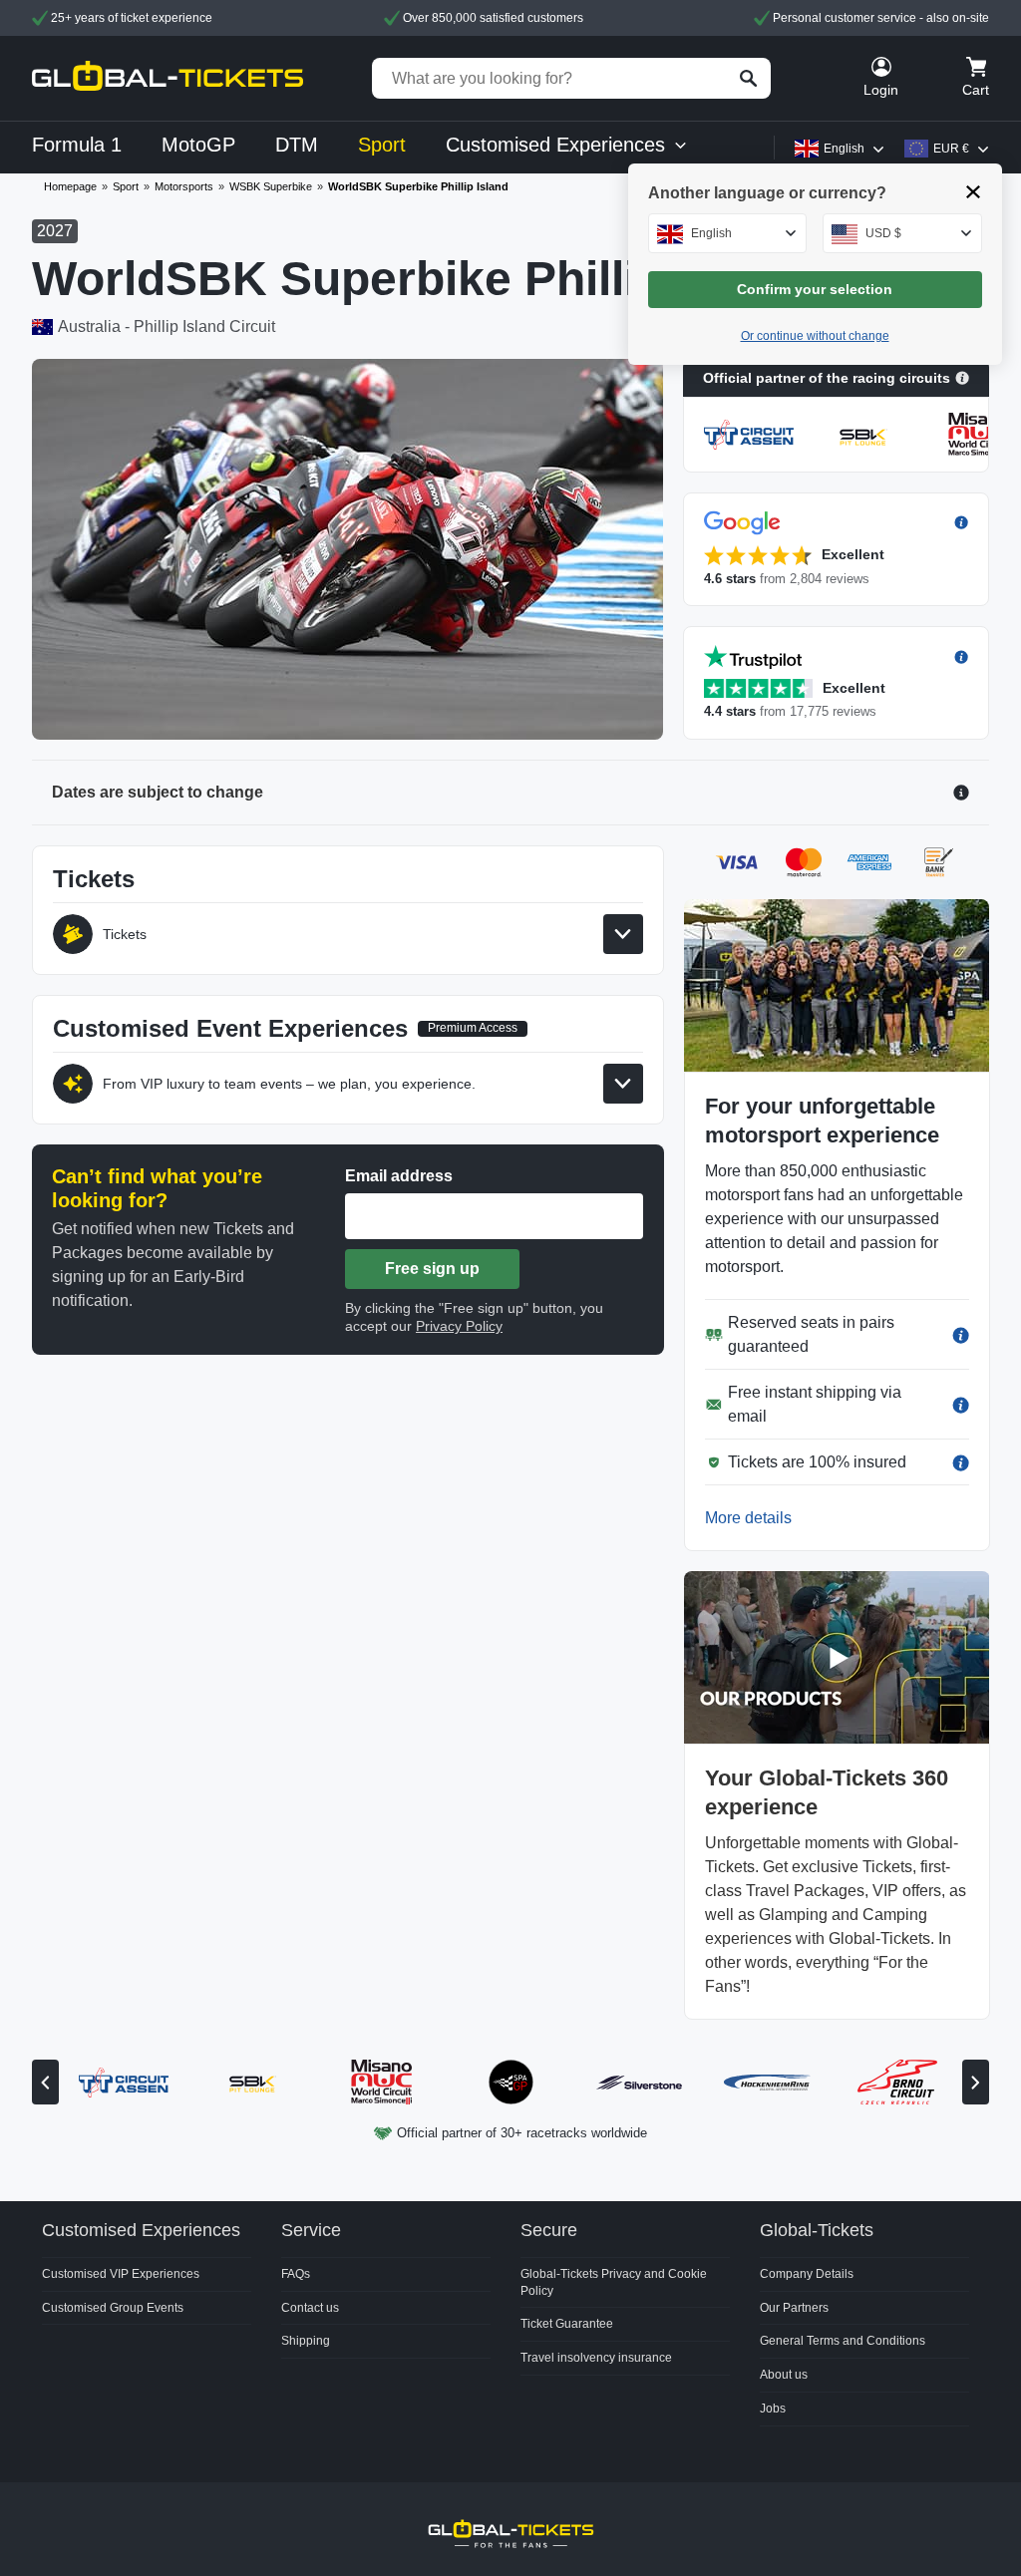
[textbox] (728, 233)
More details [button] (748, 1518)
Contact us (310, 2308)
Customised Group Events (113, 2308)
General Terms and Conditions (843, 2341)
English (844, 149)
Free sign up (432, 1269)
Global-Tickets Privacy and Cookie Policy (614, 2282)
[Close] (974, 192)
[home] (168, 78)
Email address (399, 1176)
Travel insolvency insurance (596, 2358)
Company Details (807, 2274)
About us (784, 2375)
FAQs (296, 2274)
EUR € (951, 149)
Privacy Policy (459, 1326)
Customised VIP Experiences (121, 2274)
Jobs (773, 2409)
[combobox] (728, 233)
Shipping (306, 2341)
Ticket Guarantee (567, 2324)
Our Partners (794, 2308)
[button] (836, 549)
